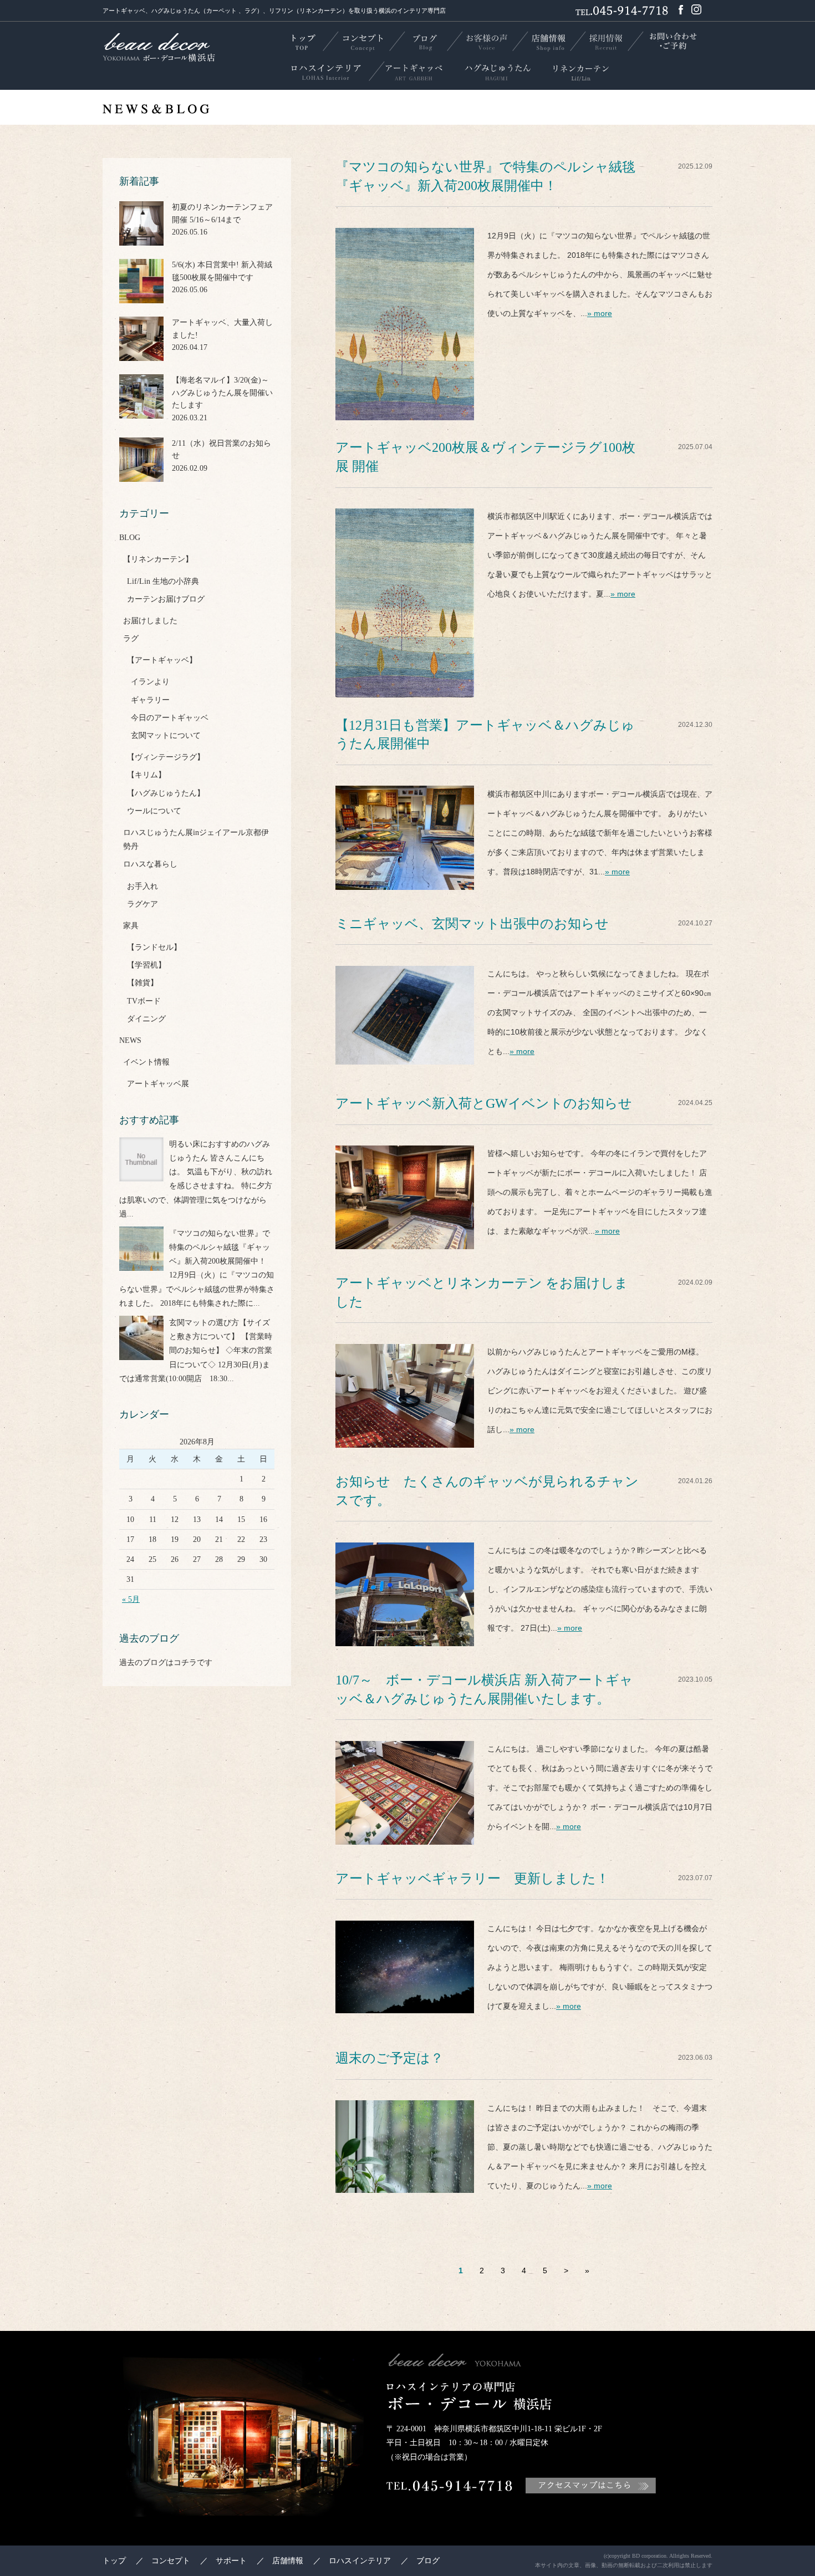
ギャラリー (150, 700)
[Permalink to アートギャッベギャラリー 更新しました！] (405, 2003)
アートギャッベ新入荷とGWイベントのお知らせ (484, 1103)
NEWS (130, 1040)
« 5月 (131, 1599)
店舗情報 (288, 2561)
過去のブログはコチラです (166, 1663)
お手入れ (142, 886)
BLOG (130, 538)
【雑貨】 (142, 983)
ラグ (131, 638)
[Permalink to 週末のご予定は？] (405, 2183)
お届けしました (150, 621)
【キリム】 (146, 775)
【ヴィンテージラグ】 (166, 757)
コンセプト (171, 2561)
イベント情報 (146, 1062)
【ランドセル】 (154, 947)
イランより (150, 682)
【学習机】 (146, 965)
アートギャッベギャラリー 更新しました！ (472, 1878)
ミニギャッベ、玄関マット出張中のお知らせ (472, 924)
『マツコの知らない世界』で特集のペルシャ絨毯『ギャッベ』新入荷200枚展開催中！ (220, 1247)
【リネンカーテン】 (158, 559)
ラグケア (142, 904)
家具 (131, 926)
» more (600, 313)
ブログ (428, 2561)
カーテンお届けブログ (166, 599)
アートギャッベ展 (158, 1084)
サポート (231, 2561)
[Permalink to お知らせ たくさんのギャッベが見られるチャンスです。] (405, 1636)
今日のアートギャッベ (170, 718)
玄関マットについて (166, 735)
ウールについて (154, 811)
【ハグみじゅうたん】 (166, 793)
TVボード (144, 1001)
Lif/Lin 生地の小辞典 (163, 581)
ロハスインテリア (360, 2561)
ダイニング (146, 1019)
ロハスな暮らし (150, 864)
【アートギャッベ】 (162, 660)
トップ (114, 2561)
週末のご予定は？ (389, 2058)
